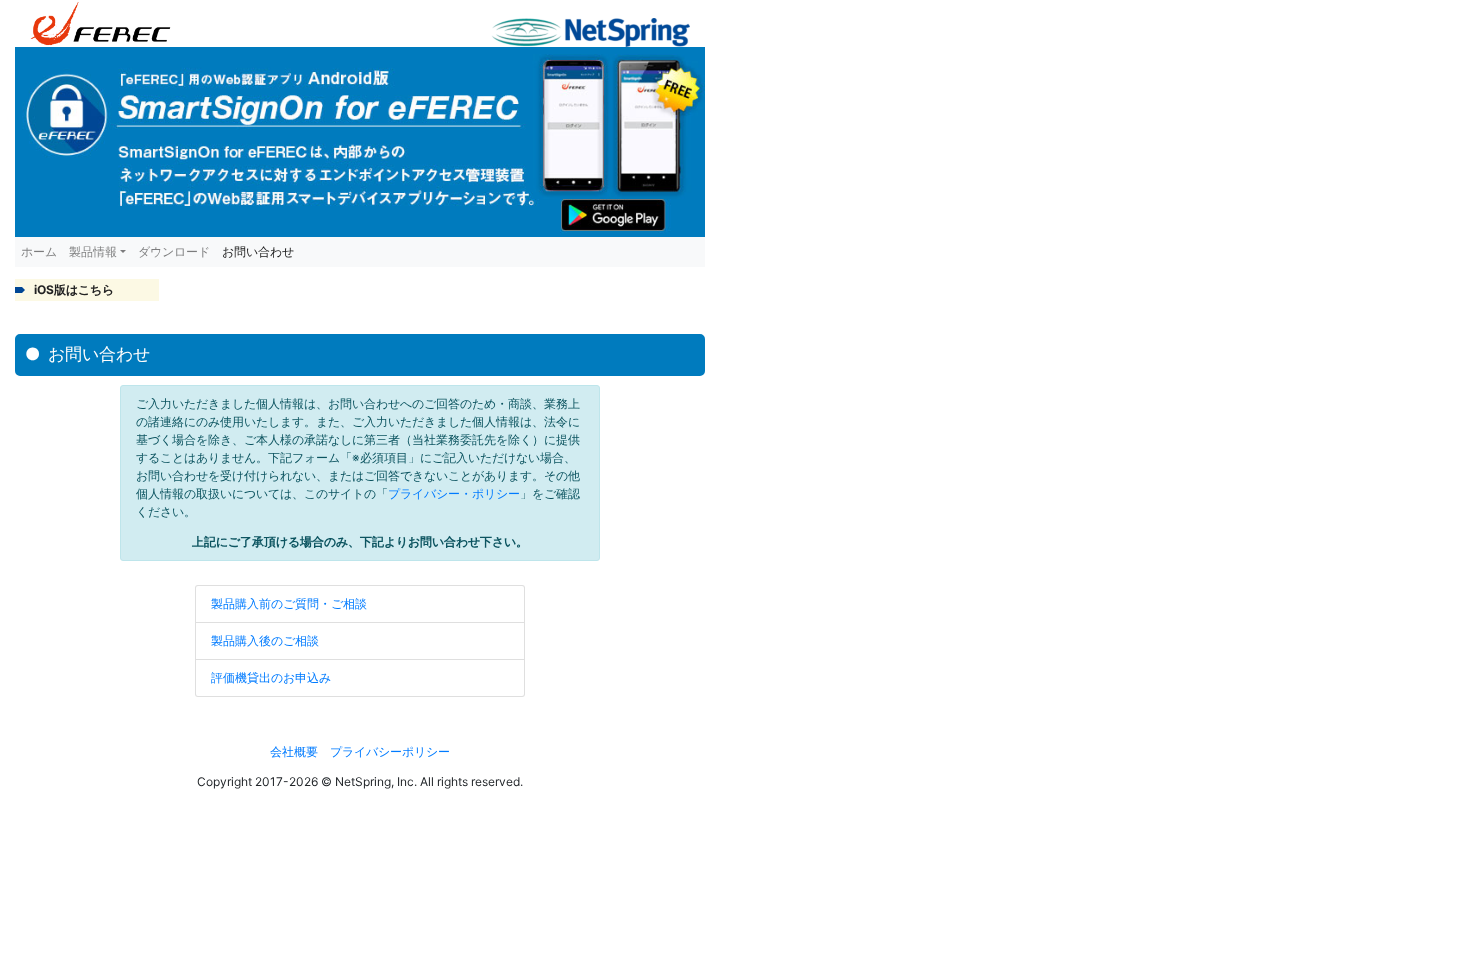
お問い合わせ (258, 251)
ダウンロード (174, 251)
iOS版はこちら (74, 289)
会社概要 (294, 751)
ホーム (39, 251)
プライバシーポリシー (390, 751)
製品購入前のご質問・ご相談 (289, 603)
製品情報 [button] (93, 251)
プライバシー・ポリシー (454, 493)
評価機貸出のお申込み (271, 677)
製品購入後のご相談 (265, 640)
